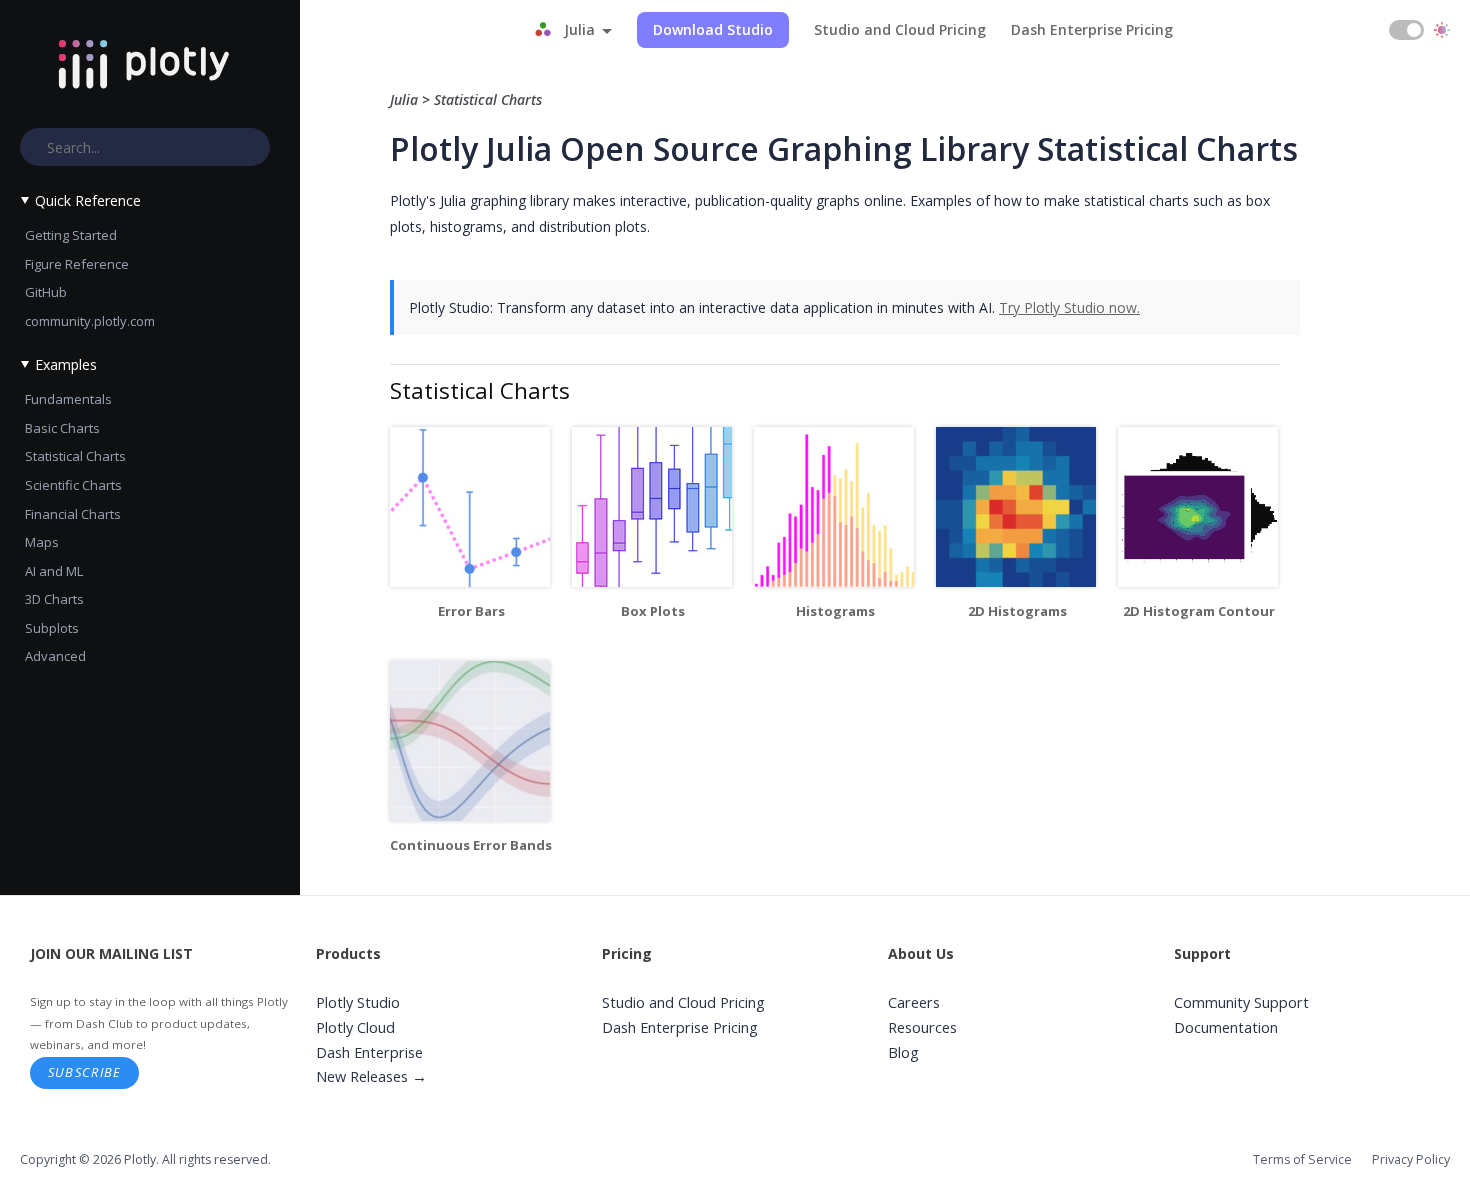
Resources (922, 1027)
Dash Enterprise (369, 1052)
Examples (66, 364)
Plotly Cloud (355, 1027)
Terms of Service (1302, 1159)
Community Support (1241, 1002)
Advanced (55, 656)
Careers (914, 1002)
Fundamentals (68, 399)
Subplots (52, 628)
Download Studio (713, 29)
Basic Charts (62, 428)
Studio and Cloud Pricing (900, 29)
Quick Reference (88, 200)
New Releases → (371, 1076)
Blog (903, 1052)
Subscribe (85, 1072)
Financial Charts (73, 514)
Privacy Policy (1411, 1159)
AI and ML (54, 571)
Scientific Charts (73, 485)
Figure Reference (77, 264)
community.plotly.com (90, 321)
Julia (406, 99)
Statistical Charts (75, 456)
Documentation (1226, 1027)
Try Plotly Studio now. (1069, 307)
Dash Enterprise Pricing (1092, 29)
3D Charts (54, 599)
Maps (42, 542)
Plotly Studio (358, 1002)
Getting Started (71, 235)
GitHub (46, 292)
